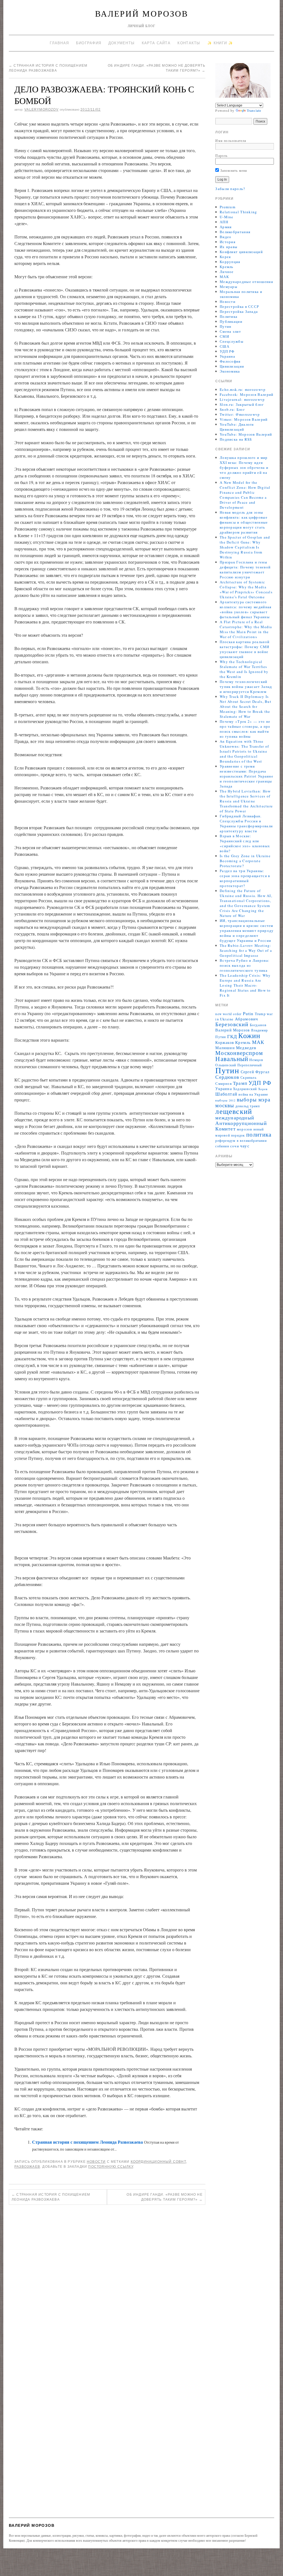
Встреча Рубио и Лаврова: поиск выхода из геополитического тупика (245, 965)
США (225, 346)
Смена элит (230, 331)
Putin (248, 1013)
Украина (227, 356)
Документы (122, 43)
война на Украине (253, 1094)
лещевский (234, 1111)
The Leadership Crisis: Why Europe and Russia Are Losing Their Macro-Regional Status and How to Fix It (245, 985)
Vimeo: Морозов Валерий (244, 419)
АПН (224, 222)
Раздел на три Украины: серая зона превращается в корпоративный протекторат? (245, 878)
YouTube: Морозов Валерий (246, 434)
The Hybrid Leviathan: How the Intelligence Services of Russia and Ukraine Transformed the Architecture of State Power (246, 801)
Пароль (221, 155)
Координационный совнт (158, 2162)
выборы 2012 (225, 1100)
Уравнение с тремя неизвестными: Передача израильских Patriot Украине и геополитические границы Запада (247, 776)
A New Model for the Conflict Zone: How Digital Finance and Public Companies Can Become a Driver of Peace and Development (245, 495)
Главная (59, 43)
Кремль (227, 267)
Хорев (263, 1089)
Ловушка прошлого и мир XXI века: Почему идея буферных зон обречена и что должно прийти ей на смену (244, 467)
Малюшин (225, 1048)
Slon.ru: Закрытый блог (242, 404)
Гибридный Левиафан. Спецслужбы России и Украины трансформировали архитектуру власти (246, 823)
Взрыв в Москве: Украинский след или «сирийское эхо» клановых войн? (245, 843)
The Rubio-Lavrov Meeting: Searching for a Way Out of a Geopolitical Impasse (246, 950)
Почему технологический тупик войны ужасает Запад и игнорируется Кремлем (246, 687)
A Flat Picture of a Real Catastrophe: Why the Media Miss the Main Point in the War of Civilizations (246, 629)
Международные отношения (246, 282)
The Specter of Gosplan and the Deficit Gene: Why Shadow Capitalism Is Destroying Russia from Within (245, 547)
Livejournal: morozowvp (242, 399)
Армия (226, 227)
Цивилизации (232, 366)
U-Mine (227, 217)
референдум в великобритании (241, 1141)
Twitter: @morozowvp (240, 414)
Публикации (231, 321)
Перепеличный (250, 1065)
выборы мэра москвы (243, 1102)
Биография (89, 43)
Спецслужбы (232, 341)
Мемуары (229, 287)
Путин (226, 326)
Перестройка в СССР (239, 306)
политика (259, 1134)
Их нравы (229, 247)
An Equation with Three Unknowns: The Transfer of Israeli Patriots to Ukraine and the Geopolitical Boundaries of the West (244, 751)
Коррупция (230, 262)
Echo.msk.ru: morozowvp (243, 389)
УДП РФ (227, 351)
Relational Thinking (239, 212)
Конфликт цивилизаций (241, 252)
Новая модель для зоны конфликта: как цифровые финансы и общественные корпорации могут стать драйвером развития (244, 522)
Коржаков (225, 1042)
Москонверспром (239, 1053)
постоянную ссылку (111, 2167)
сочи (235, 1146)
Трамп (240, 1083)
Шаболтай (226, 1094)
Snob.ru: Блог (232, 409)
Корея (225, 257)
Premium (228, 207)
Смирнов (223, 1084)
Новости (96, 2162)
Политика (229, 316)
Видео (226, 237)
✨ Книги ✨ (220, 43)
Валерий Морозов (142, 13)
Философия (230, 361)
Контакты (189, 43)
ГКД (232, 1036)
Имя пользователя (231, 141)
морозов (244, 1129)
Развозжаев (27, 2167)
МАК (224, 277)
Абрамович (247, 1019)
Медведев (246, 1047)
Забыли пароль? (230, 189)
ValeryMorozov (41, 110)
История (228, 242)
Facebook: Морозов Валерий (247, 394)
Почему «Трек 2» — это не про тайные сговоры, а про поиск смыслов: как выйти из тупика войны (245, 729)
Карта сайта (156, 43)
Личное (227, 272)
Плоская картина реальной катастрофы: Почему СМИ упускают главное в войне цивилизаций (245, 649)
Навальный (232, 1059)
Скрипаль (248, 1078)
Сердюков (227, 1077)
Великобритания (235, 232)
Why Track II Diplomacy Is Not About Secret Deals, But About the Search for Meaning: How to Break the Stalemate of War (246, 706)
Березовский (232, 1024)
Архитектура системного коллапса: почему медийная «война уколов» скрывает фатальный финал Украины (246, 609)
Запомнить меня (233, 170)
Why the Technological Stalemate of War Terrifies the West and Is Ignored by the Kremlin (244, 669)
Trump (260, 1014)
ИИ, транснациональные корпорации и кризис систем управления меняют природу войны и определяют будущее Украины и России (247, 930)
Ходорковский (245, 1089)
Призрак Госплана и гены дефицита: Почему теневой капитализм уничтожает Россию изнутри (245, 570)
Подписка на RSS (236, 439)
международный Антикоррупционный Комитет (241, 1123)
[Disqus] (107, 2286)
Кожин (249, 1035)
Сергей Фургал (255, 1072)
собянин (222, 1146)
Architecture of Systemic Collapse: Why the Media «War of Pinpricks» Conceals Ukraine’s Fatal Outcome (246, 589)
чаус (245, 1146)
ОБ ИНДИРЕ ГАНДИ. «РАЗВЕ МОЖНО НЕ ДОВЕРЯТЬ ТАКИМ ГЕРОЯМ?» (164, 2197)
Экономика (230, 371)
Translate (254, 110)
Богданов (258, 1025)
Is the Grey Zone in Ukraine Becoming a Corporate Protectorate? (245, 861)
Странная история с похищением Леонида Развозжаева (87, 2142)
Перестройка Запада (239, 311)
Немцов (256, 1060)
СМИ (224, 336)
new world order (228, 1014)
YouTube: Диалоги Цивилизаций (237, 427)
